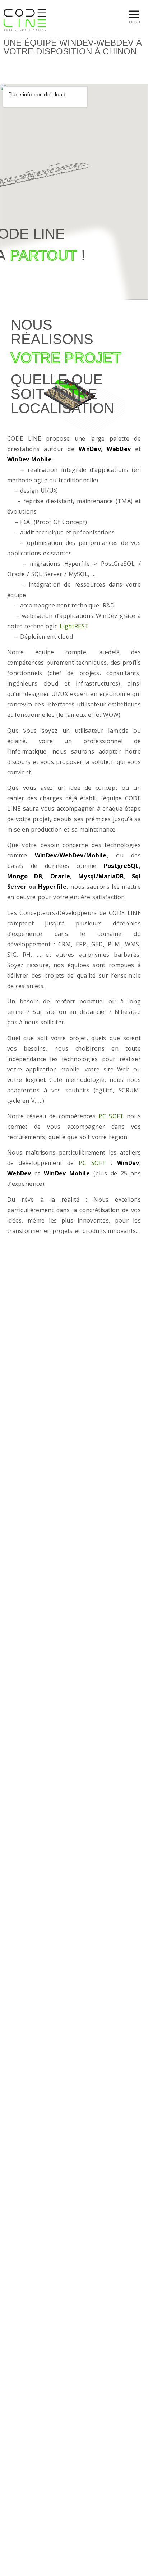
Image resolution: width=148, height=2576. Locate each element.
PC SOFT (111, 1116)
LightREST (74, 626)
